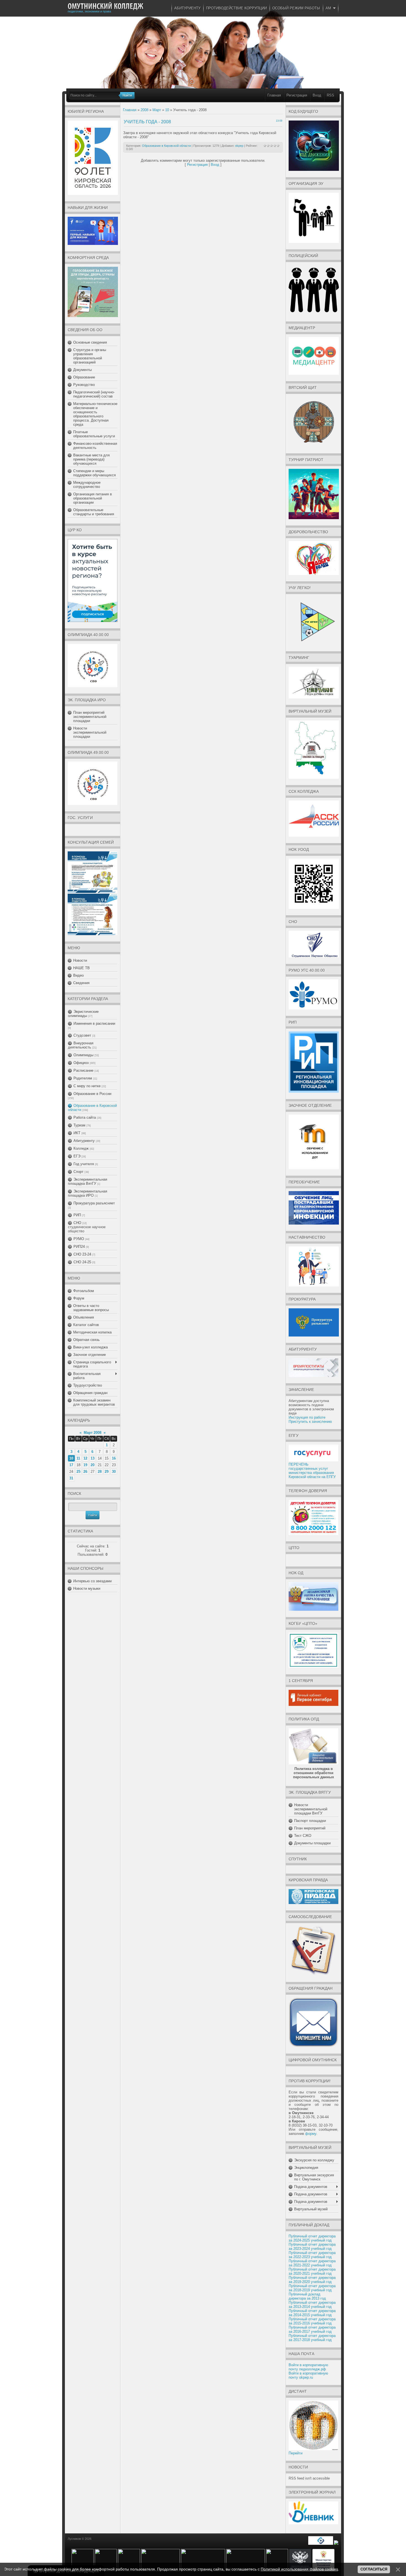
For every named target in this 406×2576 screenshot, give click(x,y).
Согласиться (374, 2569)
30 (114, 1472)
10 (71, 1458)
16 (114, 1458)
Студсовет (82, 1035)
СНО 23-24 (82, 1254)
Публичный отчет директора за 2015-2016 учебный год (312, 2321)
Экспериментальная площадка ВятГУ (88, 1181)
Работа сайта (85, 1117)
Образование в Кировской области (166, 146)
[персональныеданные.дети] (321, 2544)
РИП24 (79, 1247)
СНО (77, 1223)
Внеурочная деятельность (81, 1045)
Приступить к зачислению (310, 1422)
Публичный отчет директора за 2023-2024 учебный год (312, 2247)
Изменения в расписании (94, 1023)
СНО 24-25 (82, 1262)
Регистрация (297, 95)
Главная (274, 95)
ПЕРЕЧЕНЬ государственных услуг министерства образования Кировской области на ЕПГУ (312, 1471)
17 (71, 1465)
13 (93, 1458)
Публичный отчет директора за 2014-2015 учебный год (312, 2313)
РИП (77, 1215)
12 (85, 1458)
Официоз (81, 1063)
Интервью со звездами (92, 1581)
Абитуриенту (84, 1141)
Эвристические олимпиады (83, 1014)
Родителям (83, 1078)
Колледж (81, 1148)
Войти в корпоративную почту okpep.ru (308, 2375)
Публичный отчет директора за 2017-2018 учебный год (312, 2338)
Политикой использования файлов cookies (299, 2569)
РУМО (79, 1239)
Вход (317, 95)
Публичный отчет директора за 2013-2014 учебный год (312, 2305)
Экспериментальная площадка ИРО (88, 1193)
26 (85, 1472)
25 (78, 1472)
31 (71, 1478)
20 (93, 1465)
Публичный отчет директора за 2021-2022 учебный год (312, 2263)
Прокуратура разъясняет (94, 1203)
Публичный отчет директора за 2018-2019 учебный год (312, 2288)
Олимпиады (83, 1055)
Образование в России (92, 1094)
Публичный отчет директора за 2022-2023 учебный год (312, 2255)
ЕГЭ (77, 1156)
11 (78, 1458)
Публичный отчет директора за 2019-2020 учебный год (312, 2280)
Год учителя (84, 1164)
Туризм (79, 1125)
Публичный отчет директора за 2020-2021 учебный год (312, 2271)
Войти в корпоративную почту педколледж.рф (308, 2367)
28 (100, 1472)
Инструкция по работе (307, 1417)
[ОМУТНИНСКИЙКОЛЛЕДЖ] (106, 6)
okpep (239, 146)
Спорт (78, 1172)
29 (107, 1472)
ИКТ (77, 1133)
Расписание (83, 1070)
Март (157, 110)
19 (85, 1465)
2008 (144, 110)
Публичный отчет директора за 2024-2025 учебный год (312, 2238)
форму (311, 2134)
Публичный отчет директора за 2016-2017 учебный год (312, 2329)
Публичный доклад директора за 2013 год (307, 2296)
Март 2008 (93, 1433)
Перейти (296, 2453)
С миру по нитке (87, 1086)
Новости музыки (87, 1588)
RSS (330, 95)
